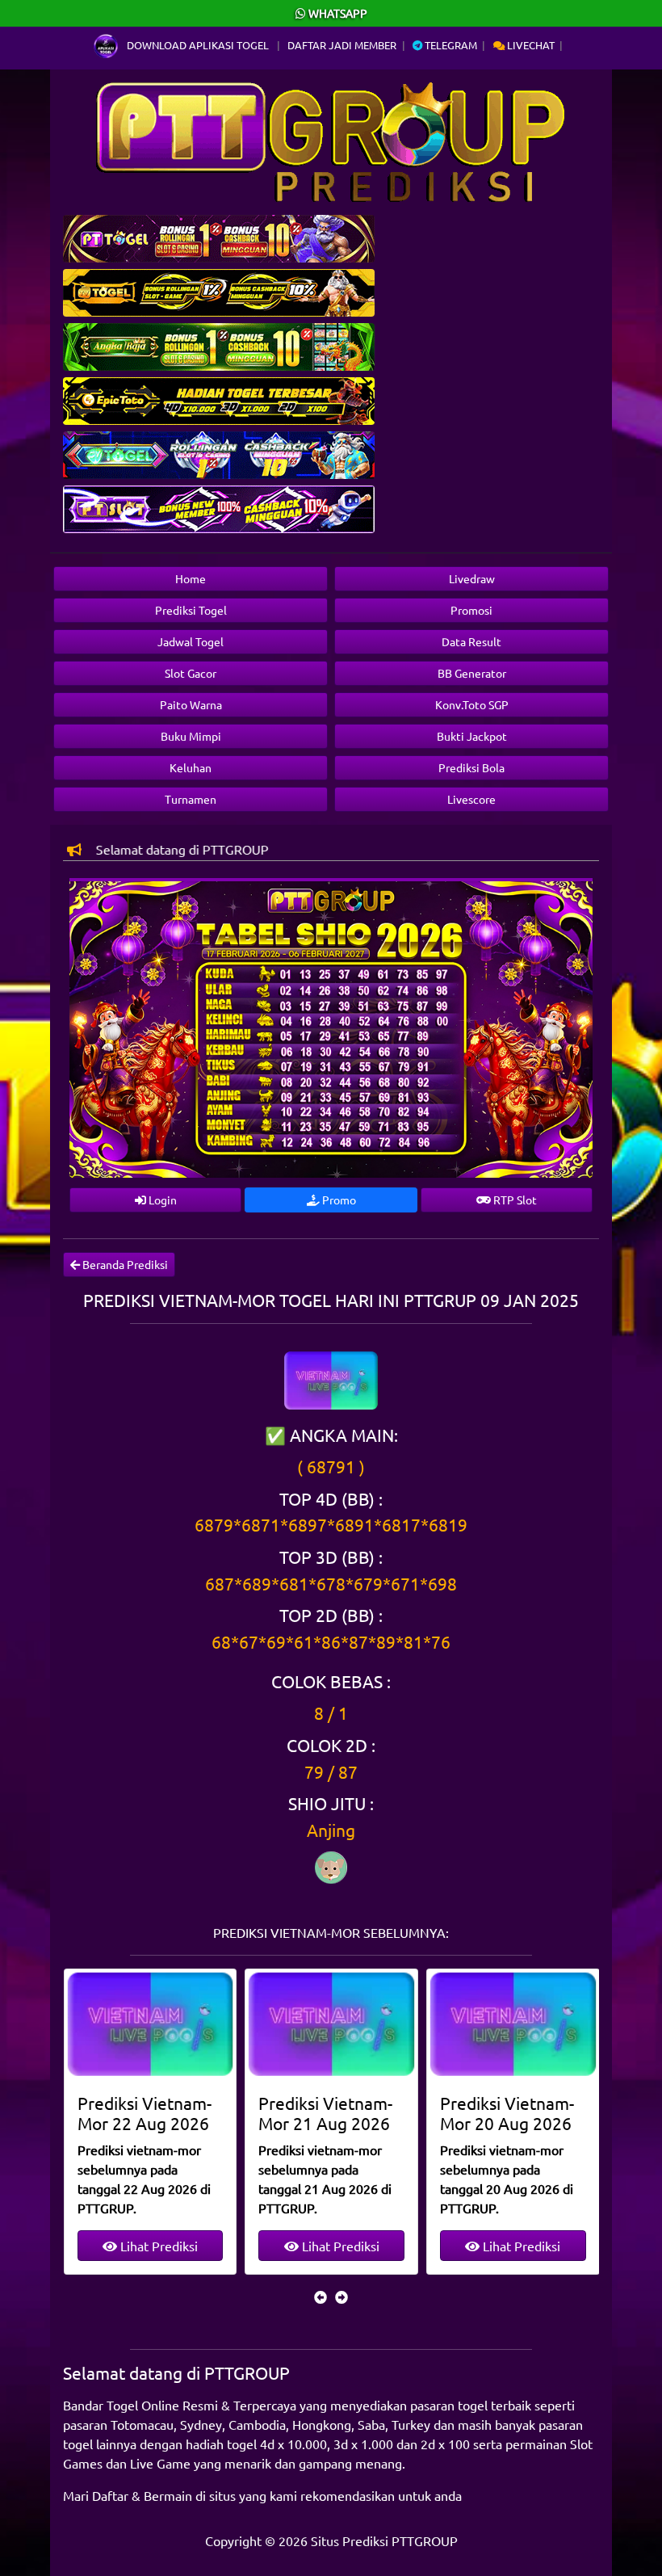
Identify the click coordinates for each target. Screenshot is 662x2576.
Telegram (450, 45)
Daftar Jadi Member (342, 45)
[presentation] (321, 2297)
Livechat (530, 45)
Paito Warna (191, 704)
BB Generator (472, 673)
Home (191, 578)
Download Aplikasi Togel (198, 45)
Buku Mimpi (191, 736)
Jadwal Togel (191, 641)
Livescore (471, 799)
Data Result (471, 641)
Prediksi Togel (191, 610)
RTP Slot (514, 1200)
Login (161, 1200)
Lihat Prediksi (157, 2246)
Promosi (471, 610)
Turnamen (191, 799)
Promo (338, 1200)
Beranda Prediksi (124, 1264)
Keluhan (191, 767)
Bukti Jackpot (472, 736)
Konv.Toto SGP (472, 704)
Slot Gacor (191, 673)
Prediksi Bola (471, 767)
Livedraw (472, 578)
